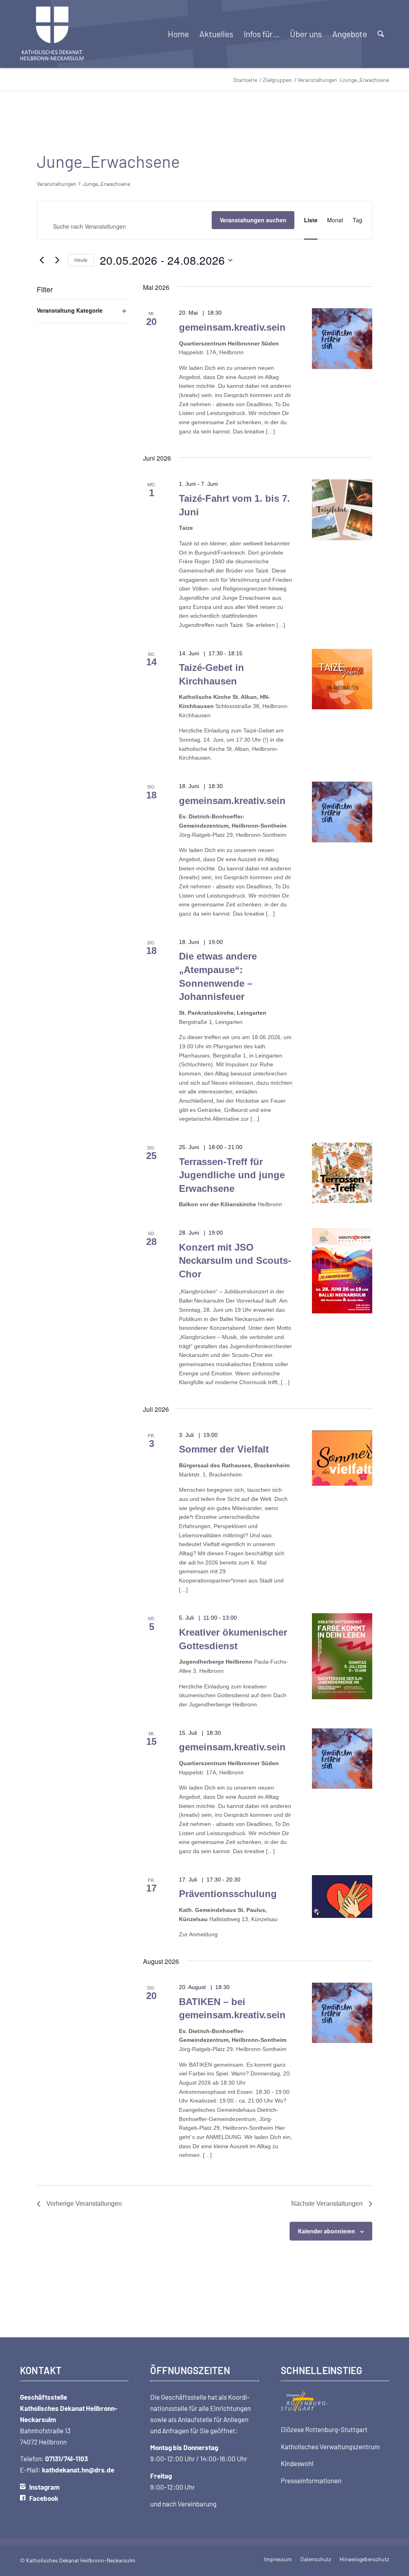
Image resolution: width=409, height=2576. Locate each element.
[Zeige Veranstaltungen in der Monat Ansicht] (335, 220)
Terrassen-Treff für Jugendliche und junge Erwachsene (232, 1175)
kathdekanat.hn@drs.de (78, 2470)
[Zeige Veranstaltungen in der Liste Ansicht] (311, 220)
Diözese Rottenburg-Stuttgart (324, 2429)
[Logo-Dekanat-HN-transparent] (52, 34)
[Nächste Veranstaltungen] (57, 260)
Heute (81, 260)
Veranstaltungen (57, 184)
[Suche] (381, 34)
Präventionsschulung (228, 1894)
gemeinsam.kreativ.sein (232, 327)
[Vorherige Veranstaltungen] (42, 260)
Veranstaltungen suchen (253, 220)
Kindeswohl (297, 2463)
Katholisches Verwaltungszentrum (330, 2446)
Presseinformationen (311, 2480)
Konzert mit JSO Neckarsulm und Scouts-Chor (235, 1261)
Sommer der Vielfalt (224, 1449)
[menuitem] (178, 34)
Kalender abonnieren (327, 2231)
